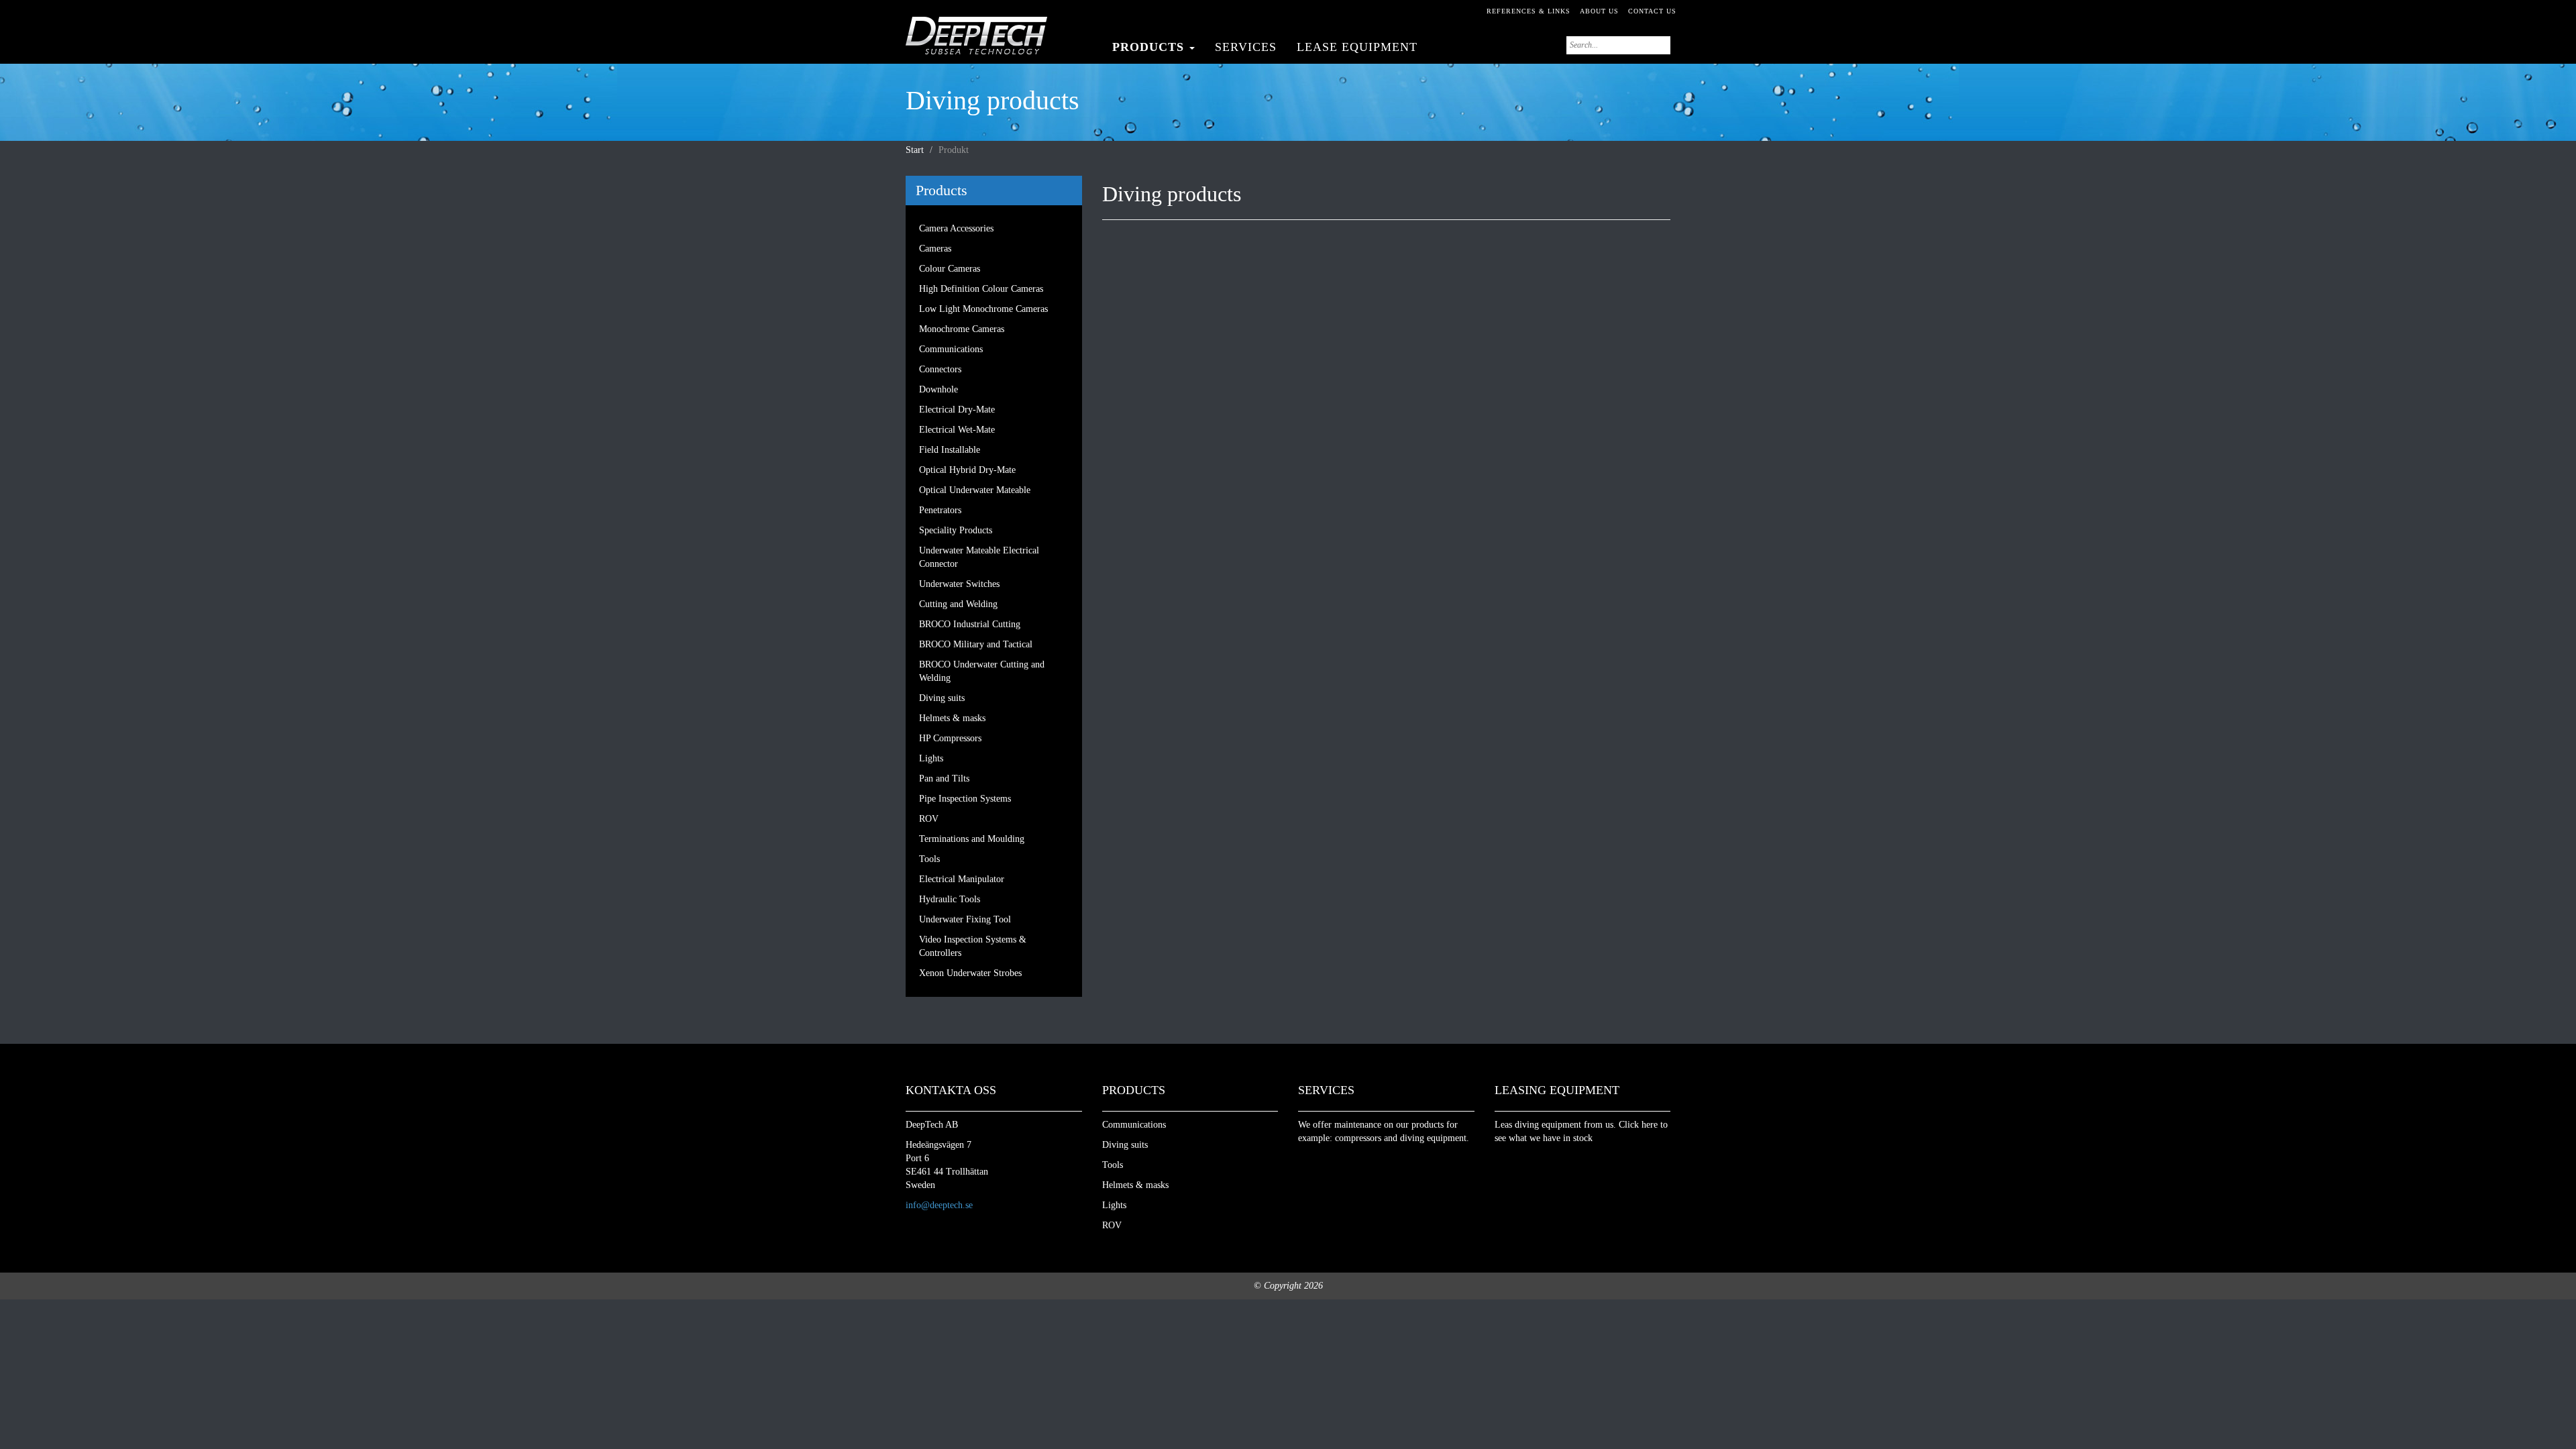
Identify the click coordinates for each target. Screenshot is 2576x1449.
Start (915, 150)
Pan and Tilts (944, 779)
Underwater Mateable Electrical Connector (979, 557)
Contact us (1652, 11)
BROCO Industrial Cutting (970, 624)
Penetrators (940, 510)
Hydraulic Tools (950, 899)
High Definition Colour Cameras (981, 289)
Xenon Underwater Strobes (970, 973)
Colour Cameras (950, 269)
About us (1599, 11)
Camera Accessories (956, 228)
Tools (929, 859)
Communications (951, 349)
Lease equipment (1357, 47)
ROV (929, 819)
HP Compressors (950, 738)
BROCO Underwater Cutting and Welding (982, 671)
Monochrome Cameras (962, 329)
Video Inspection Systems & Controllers (973, 946)
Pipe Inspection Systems (965, 799)
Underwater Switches (959, 584)
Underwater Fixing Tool (965, 919)
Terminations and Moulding (972, 839)
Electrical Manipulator (962, 879)
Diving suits (942, 698)
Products (1150, 47)
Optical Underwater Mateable (975, 490)
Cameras (935, 249)
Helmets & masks (952, 718)
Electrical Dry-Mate (957, 410)
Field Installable (950, 450)
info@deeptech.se (939, 1205)
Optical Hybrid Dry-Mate (967, 470)
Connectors (940, 369)
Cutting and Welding (958, 604)
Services (1246, 47)
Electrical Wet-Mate (957, 430)
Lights (931, 758)
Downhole (938, 389)
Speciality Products (956, 530)
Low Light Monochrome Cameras (983, 309)
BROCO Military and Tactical (976, 644)
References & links (1528, 11)
